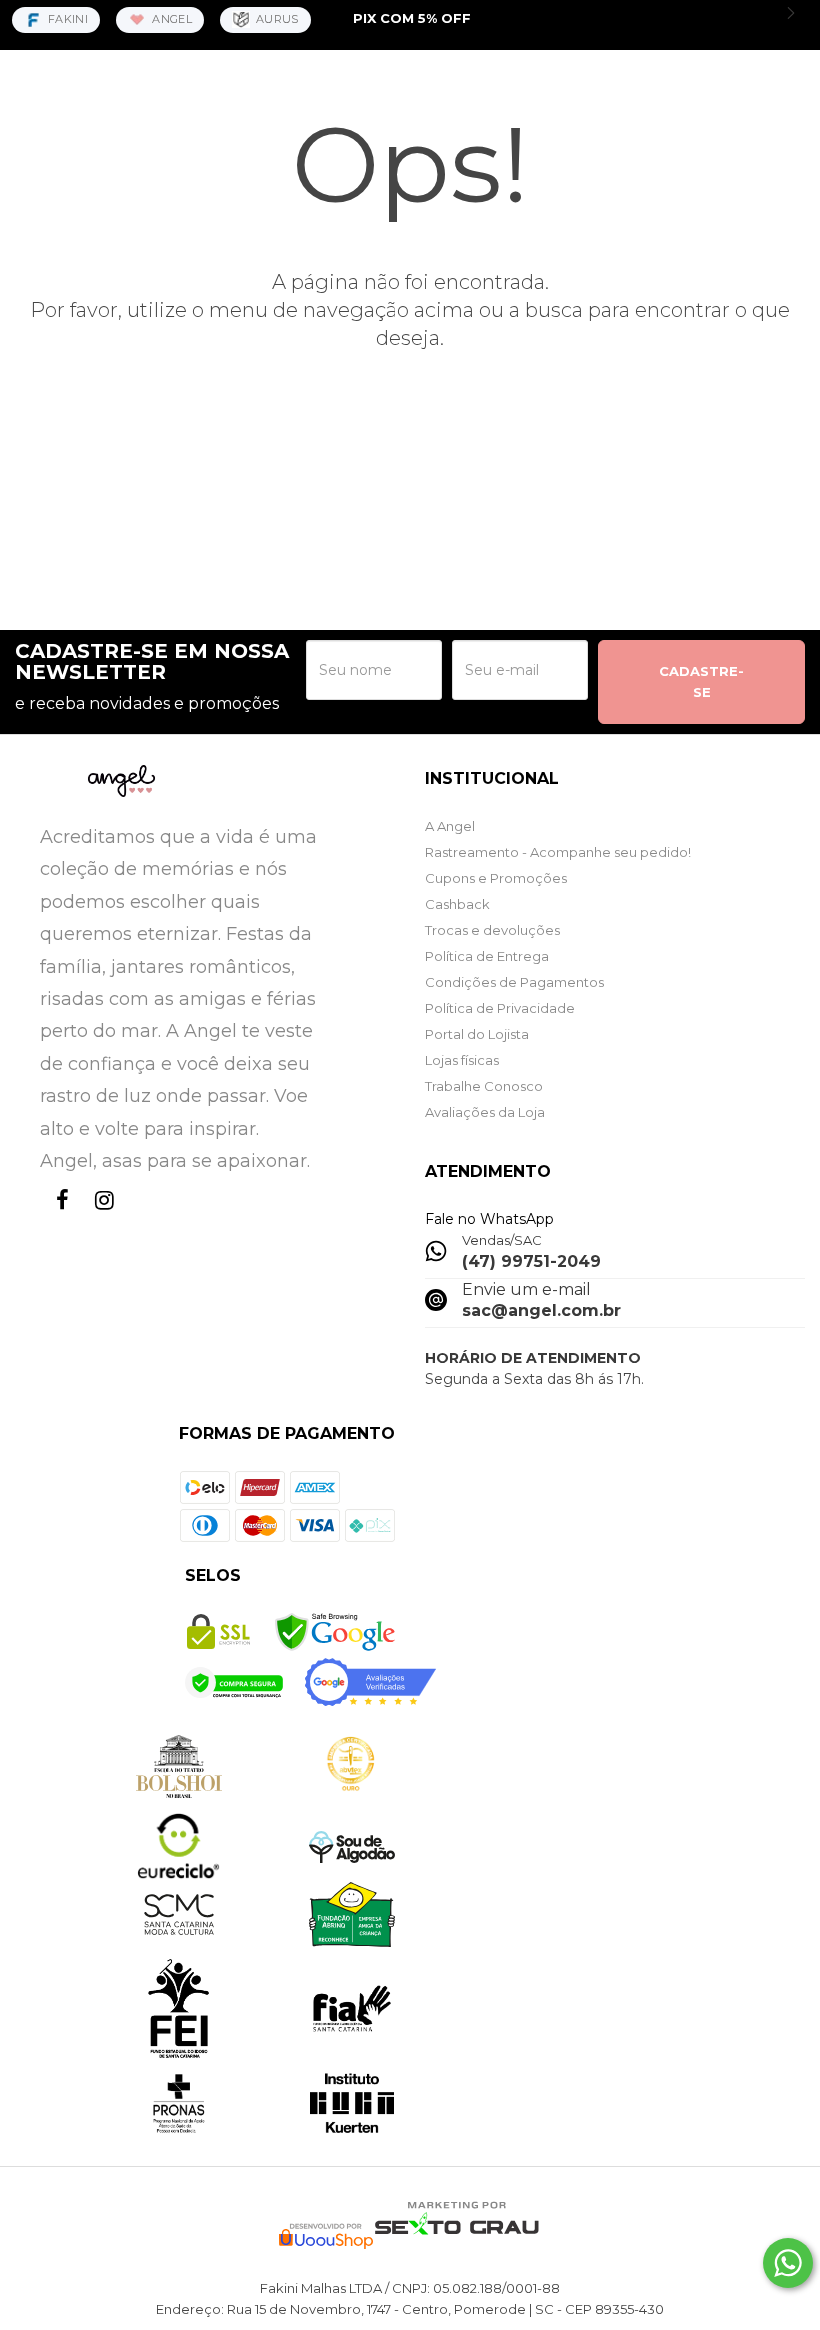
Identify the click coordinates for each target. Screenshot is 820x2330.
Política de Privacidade (500, 1008)
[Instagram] (100, 1218)
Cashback (457, 904)
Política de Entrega (487, 956)
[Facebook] (58, 1218)
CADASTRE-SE (701, 681)
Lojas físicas (462, 1060)
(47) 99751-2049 (531, 1261)
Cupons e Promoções (496, 878)
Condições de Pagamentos (514, 982)
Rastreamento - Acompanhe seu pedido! (558, 852)
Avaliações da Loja (485, 1112)
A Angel (450, 826)
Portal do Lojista (477, 1034)
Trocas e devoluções (492, 930)
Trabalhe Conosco (484, 1086)
